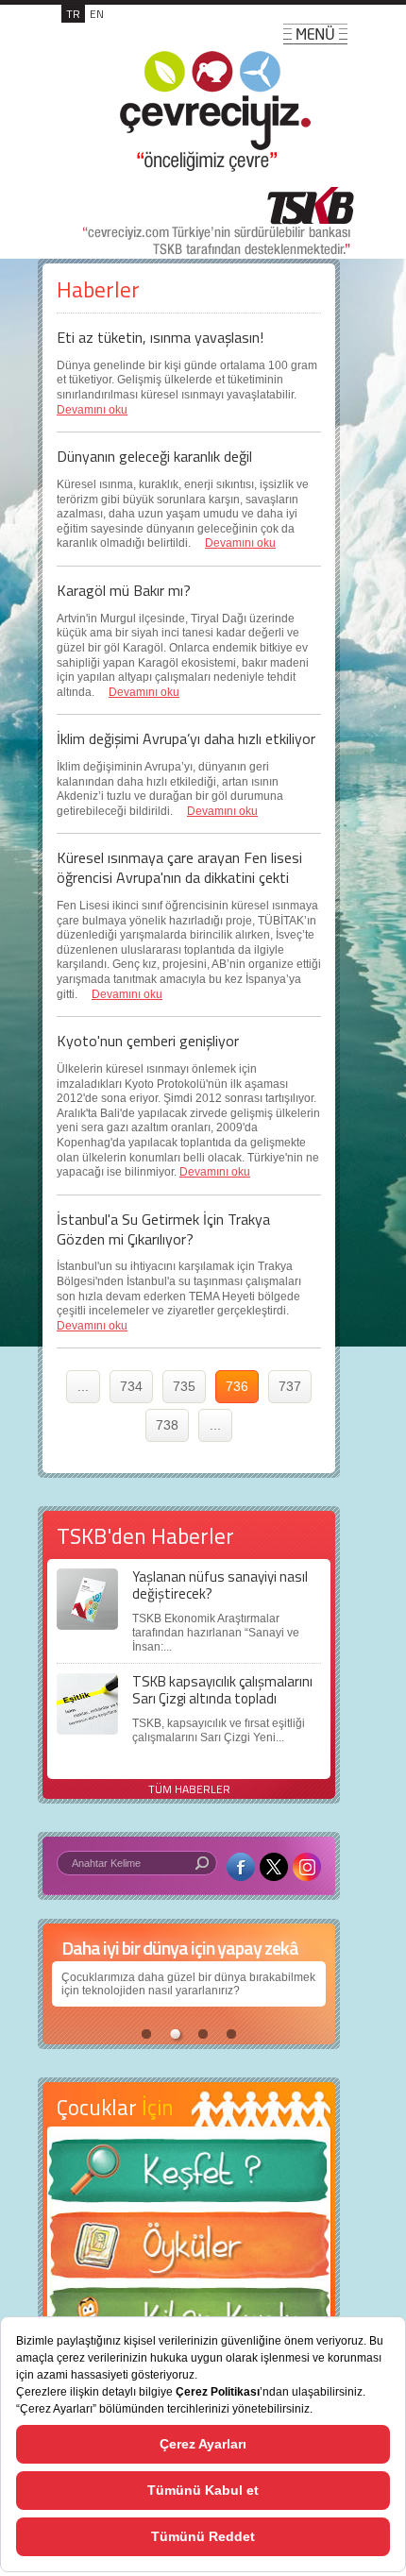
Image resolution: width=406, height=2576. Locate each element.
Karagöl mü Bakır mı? (124, 590)
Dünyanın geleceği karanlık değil (154, 456)
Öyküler (189, 2251)
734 (131, 1386)
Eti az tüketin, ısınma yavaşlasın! (160, 337)
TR (73, 14)
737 (290, 1386)
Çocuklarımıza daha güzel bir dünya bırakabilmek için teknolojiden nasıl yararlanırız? (188, 1984)
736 (237, 1386)
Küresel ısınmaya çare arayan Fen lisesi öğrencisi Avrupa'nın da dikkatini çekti (179, 867)
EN (97, 14)
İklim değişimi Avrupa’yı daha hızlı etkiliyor (186, 738)
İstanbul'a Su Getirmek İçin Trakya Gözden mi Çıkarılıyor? (163, 1229)
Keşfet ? (189, 2176)
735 (184, 1386)
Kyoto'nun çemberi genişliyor (148, 1041)
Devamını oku (92, 410)
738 (167, 1425)
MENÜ (315, 34)
